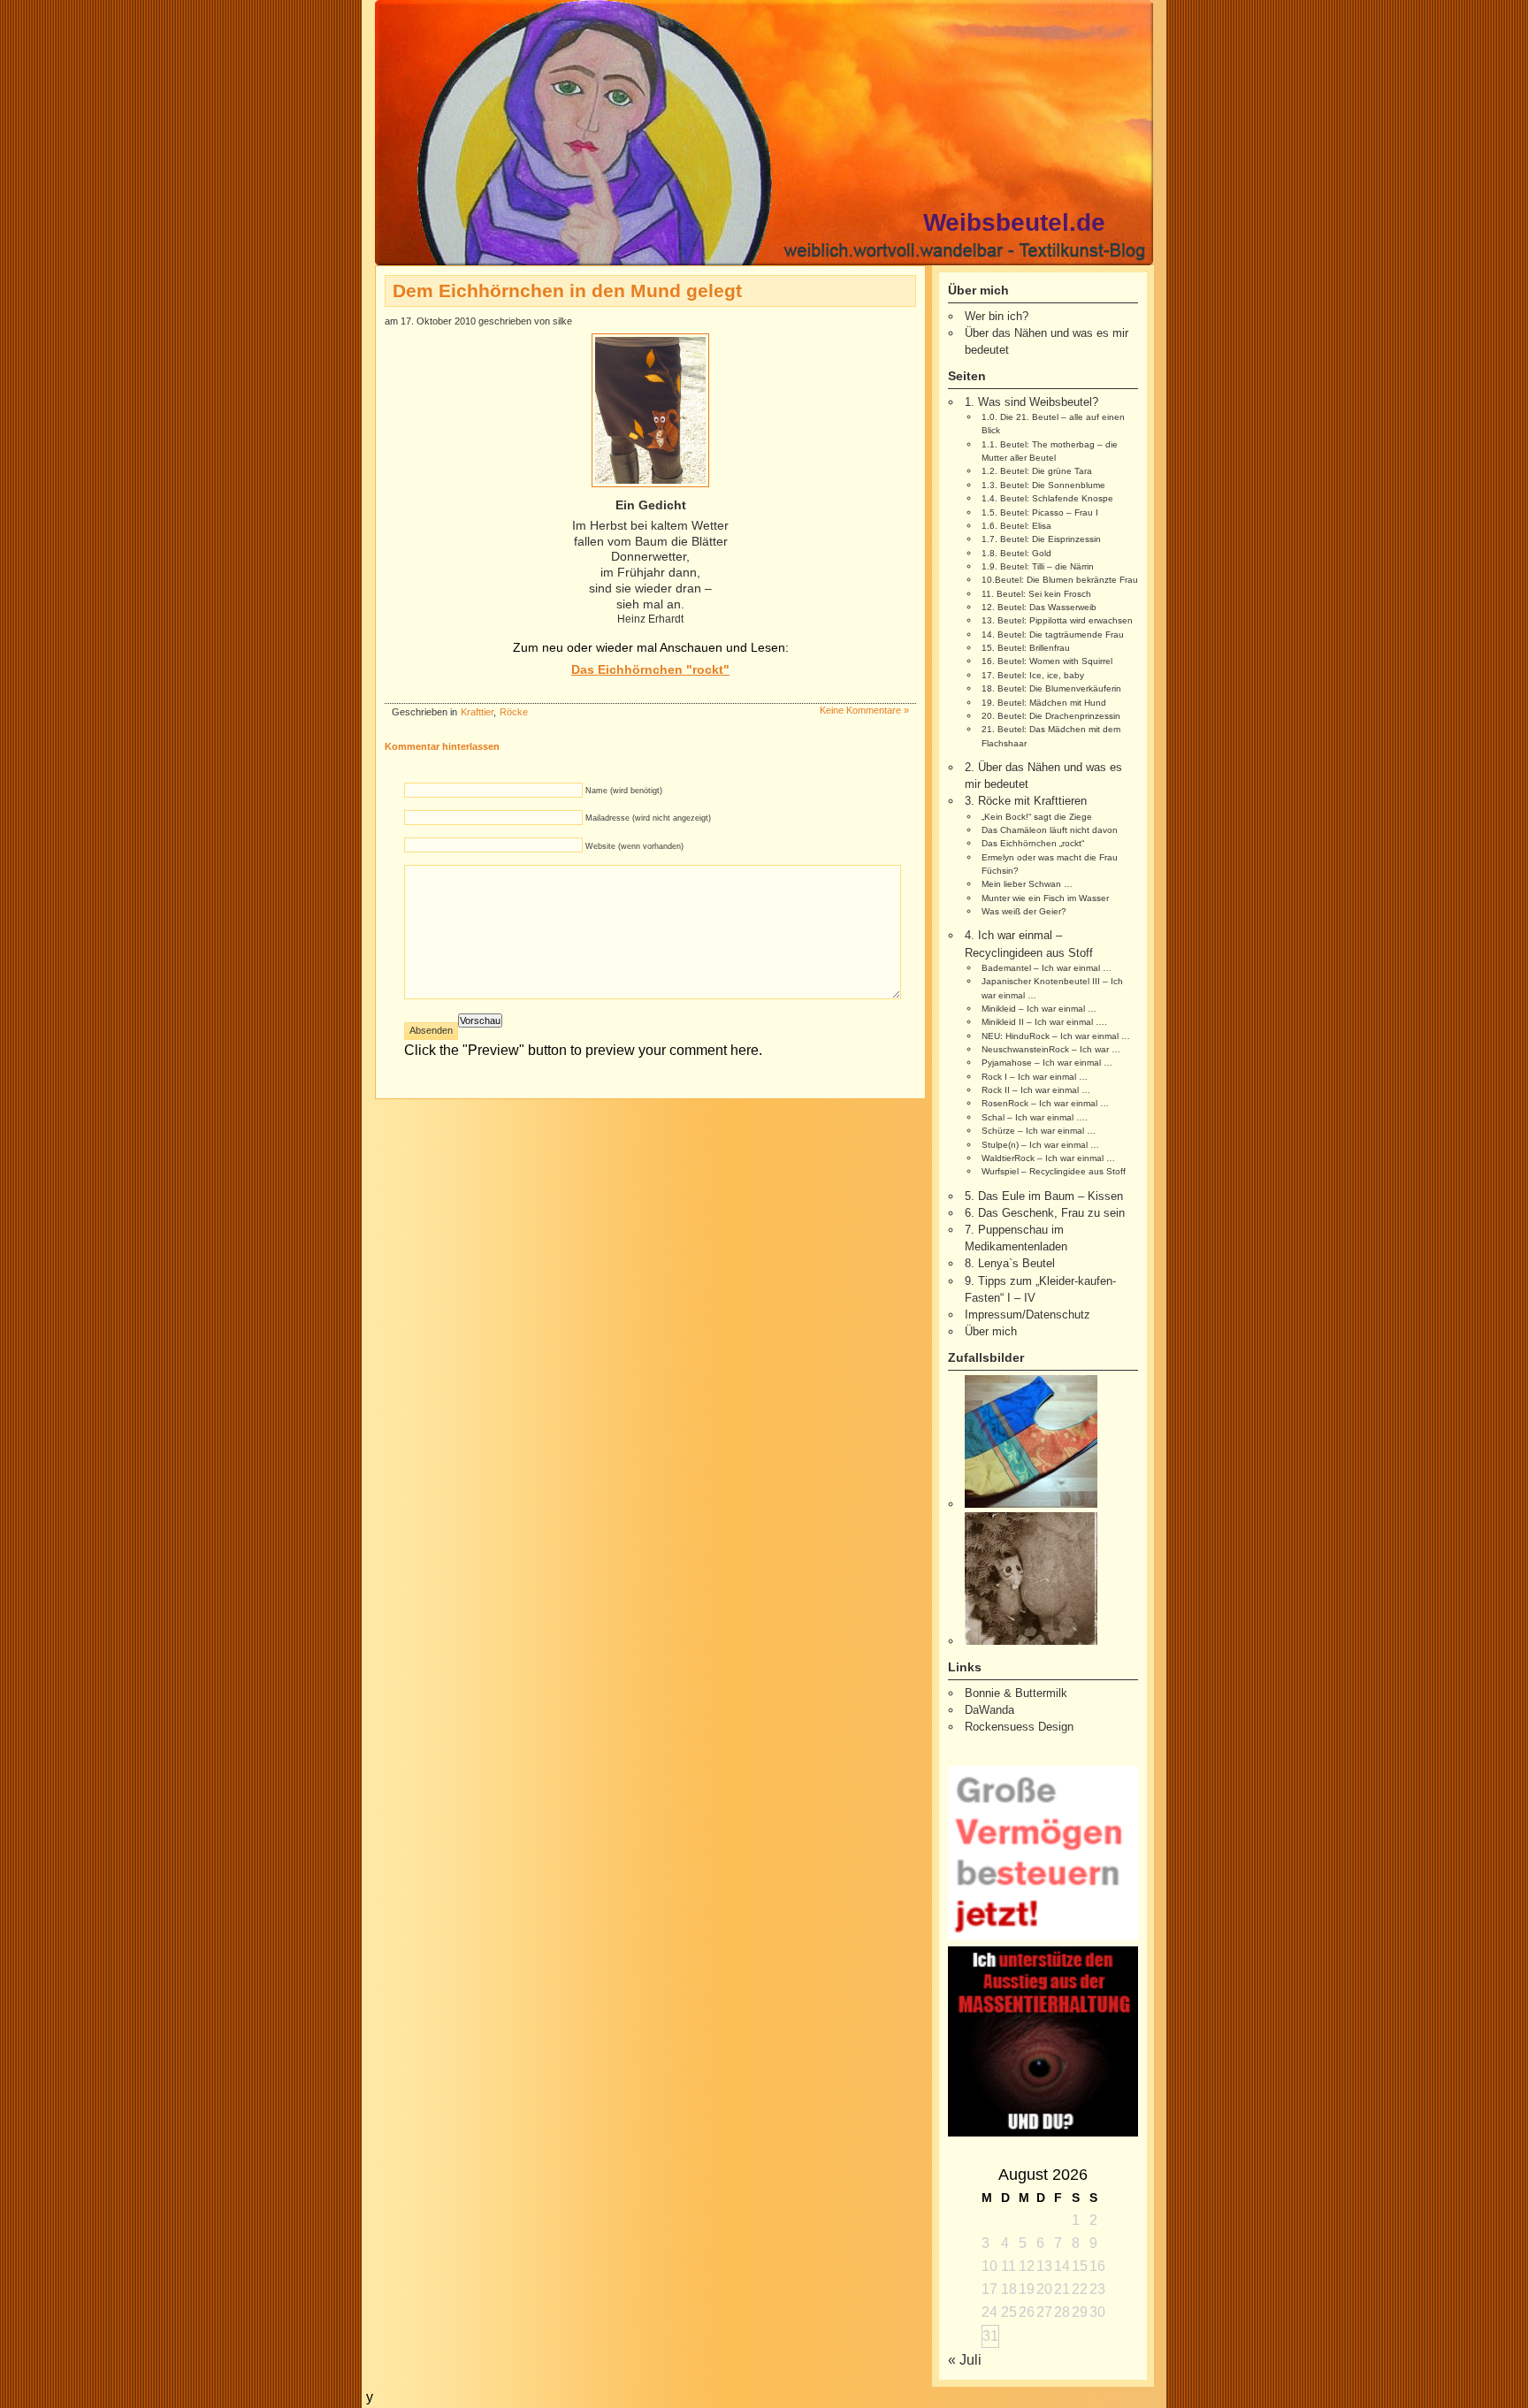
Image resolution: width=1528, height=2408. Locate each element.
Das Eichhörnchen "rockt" (650, 669)
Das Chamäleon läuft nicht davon (1050, 830)
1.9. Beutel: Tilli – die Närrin (1038, 566)
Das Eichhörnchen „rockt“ (1033, 843)
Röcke (514, 712)
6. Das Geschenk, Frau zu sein (1045, 1213)
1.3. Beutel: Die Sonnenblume (1043, 485)
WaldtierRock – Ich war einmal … (1048, 1158)
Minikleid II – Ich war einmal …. (1044, 1022)
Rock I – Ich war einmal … (1035, 1077)
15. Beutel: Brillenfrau (1026, 648)
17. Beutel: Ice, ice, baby (1033, 675)
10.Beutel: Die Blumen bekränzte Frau (1060, 580)
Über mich (991, 1331)
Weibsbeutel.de (1014, 222)
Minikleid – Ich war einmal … (1039, 1009)
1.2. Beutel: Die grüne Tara (1037, 471)
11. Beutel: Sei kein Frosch (1036, 594)
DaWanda (989, 1710)
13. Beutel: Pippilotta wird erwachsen (1057, 620)
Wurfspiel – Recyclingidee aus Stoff (1054, 1171)
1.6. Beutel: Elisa (1016, 526)
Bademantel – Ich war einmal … (1047, 968)
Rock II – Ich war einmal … (1036, 1090)
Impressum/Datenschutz (1028, 1315)
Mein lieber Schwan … (1027, 884)
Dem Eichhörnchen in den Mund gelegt (567, 290)
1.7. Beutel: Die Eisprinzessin (1041, 539)
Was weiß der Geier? (1024, 911)
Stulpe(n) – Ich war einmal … (1040, 1145)
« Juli (965, 2360)
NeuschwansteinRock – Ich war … (1051, 1049)
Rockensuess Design (1019, 1727)
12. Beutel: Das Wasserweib (1039, 607)
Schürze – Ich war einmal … (1039, 1131)
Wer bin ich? (997, 316)
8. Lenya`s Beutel (1010, 1263)
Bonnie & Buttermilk (1016, 1693)
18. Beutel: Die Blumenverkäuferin (1051, 688)
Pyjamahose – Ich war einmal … (1047, 1063)
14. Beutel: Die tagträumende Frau (1053, 634)
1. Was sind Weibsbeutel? (1031, 402)
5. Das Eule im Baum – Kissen (1044, 1196)
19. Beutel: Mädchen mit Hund (1044, 703)
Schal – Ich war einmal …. (1035, 1117)
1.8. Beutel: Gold (1016, 553)
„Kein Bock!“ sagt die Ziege (1037, 817)
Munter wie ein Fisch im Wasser (1045, 898)
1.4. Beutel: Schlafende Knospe (1047, 498)
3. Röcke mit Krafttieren (1026, 801)
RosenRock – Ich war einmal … (1045, 1103)
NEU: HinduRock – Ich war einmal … (1056, 1036)
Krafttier (477, 712)
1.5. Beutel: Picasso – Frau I (1040, 512)
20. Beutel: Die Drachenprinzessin (1051, 716)
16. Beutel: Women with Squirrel (1047, 661)
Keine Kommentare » (864, 710)
